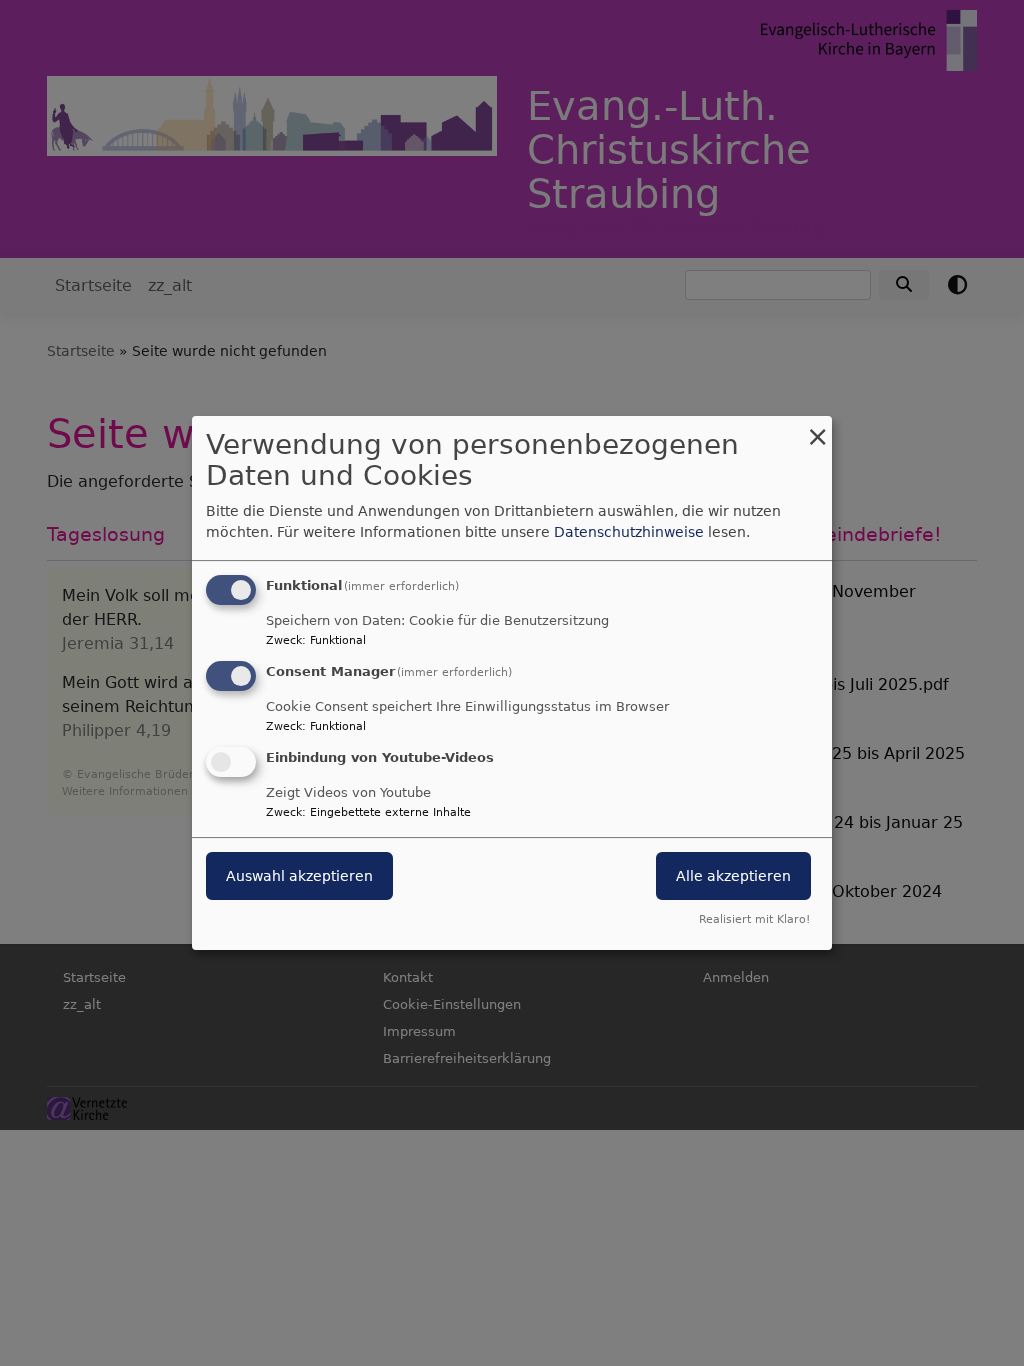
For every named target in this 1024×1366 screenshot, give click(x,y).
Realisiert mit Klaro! (754, 919)
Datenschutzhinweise (629, 532)
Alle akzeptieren (733, 876)
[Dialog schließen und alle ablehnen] (817, 428)
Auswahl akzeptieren (299, 876)
